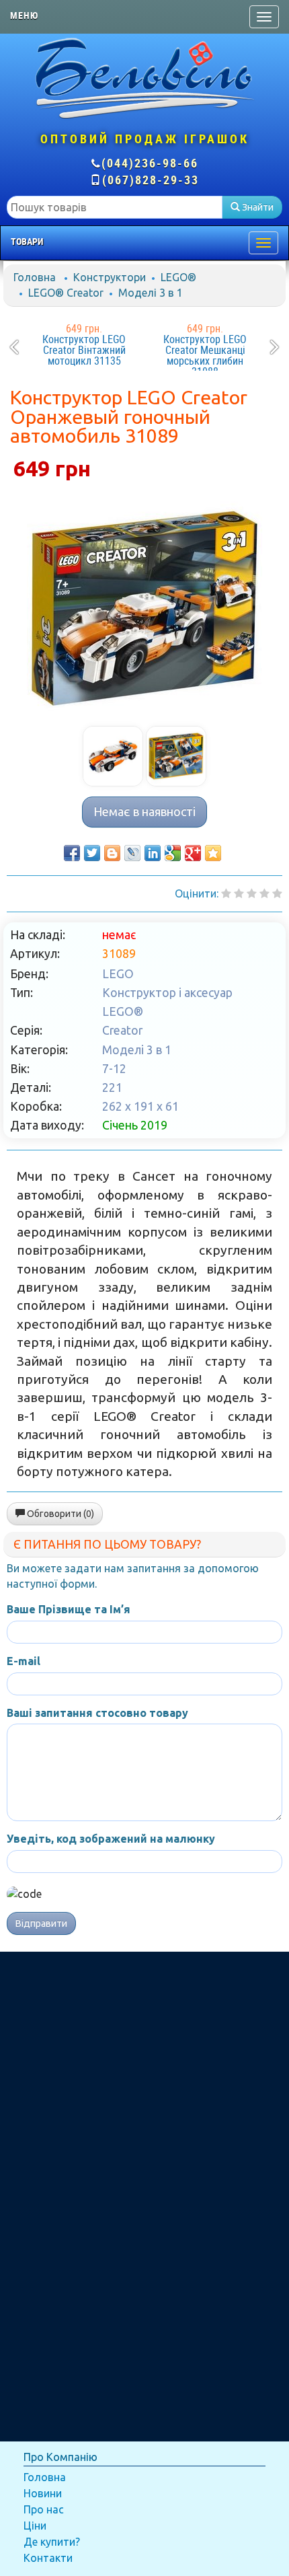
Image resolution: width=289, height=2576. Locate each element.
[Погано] (239, 893)
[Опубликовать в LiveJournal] (132, 853)
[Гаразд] (264, 893)
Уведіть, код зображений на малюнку (111, 1839)
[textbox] (115, 207)
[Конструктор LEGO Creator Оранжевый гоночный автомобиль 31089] (144, 608)
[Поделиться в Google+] (193, 853)
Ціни (35, 2526)
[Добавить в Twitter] (92, 853)
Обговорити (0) (59, 1514)
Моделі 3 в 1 (151, 293)
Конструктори (110, 277)
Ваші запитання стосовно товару (97, 1713)
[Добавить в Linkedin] (153, 853)
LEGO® (178, 277)
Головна (35, 277)
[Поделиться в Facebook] (72, 853)
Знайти (257, 207)
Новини (43, 2493)
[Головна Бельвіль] (144, 77)
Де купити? (52, 2542)
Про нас (44, 2509)
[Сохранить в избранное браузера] (213, 853)
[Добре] (277, 893)
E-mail (24, 1661)
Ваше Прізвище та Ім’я (69, 1609)
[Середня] (252, 893)
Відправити (41, 1923)
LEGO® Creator (66, 293)
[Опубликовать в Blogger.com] (112, 853)
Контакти (48, 2558)
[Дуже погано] (226, 893)
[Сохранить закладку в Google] (173, 853)
